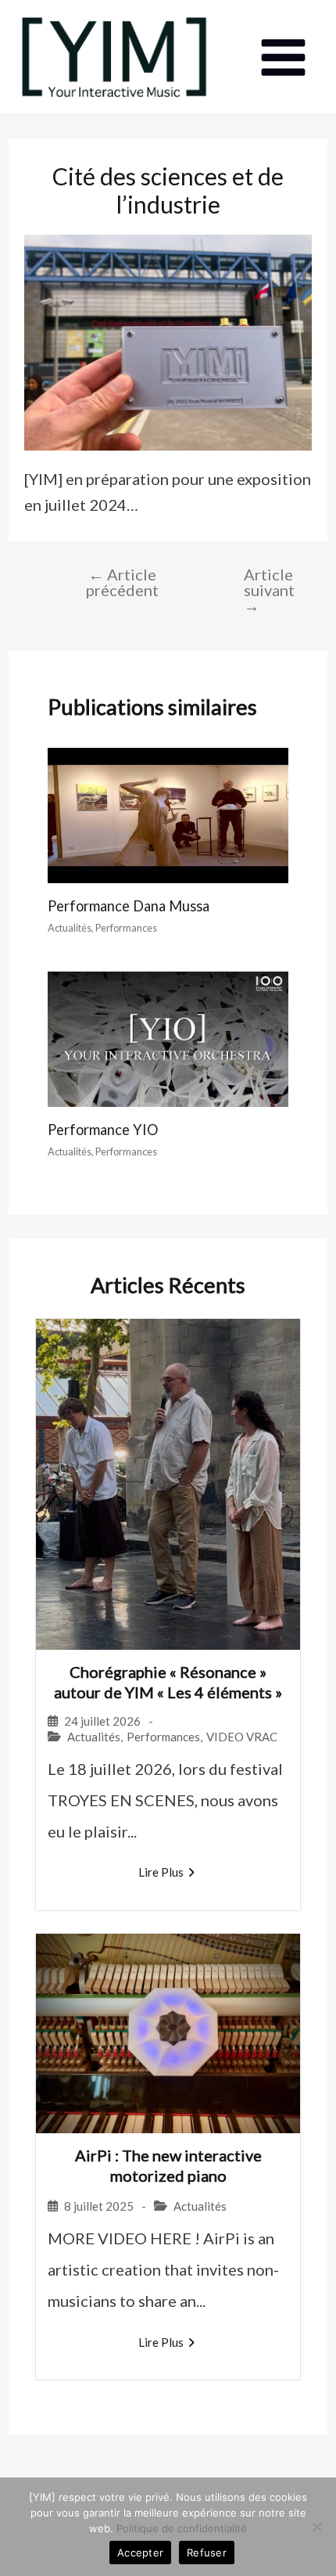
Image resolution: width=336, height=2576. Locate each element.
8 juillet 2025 (99, 2206)
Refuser (207, 2553)
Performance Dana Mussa (129, 906)
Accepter (140, 2553)
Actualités (70, 928)
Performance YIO (103, 1130)
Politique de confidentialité (182, 2528)
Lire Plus (161, 1872)
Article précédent (122, 582)
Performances (126, 928)
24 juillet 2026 (102, 1721)
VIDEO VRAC (242, 1737)
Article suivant (259, 590)
